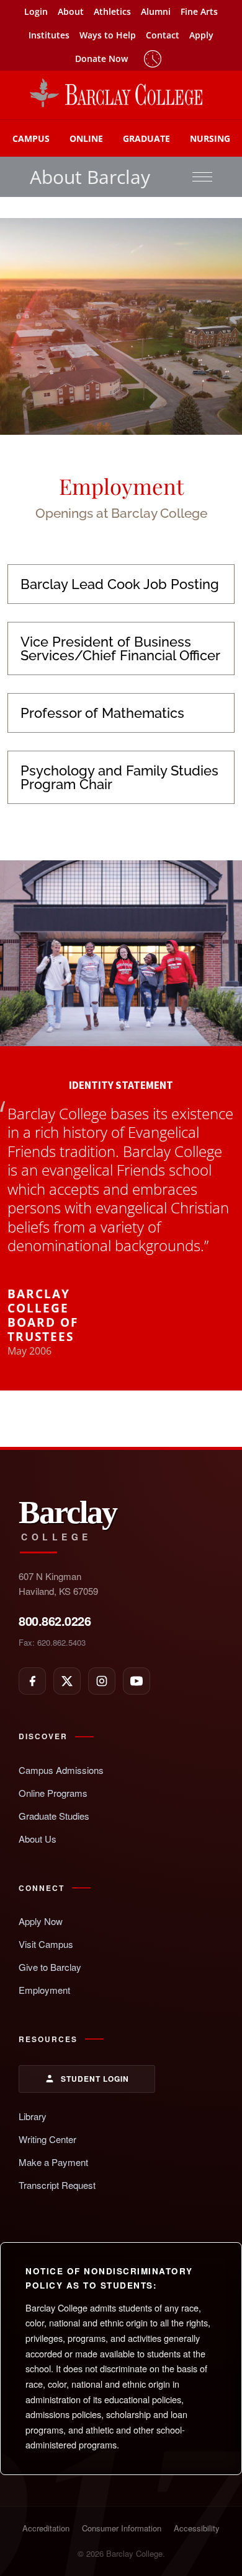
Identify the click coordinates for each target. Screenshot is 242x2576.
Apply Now (41, 1921)
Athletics (112, 11)
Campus (31, 138)
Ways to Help (108, 35)
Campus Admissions (61, 1770)
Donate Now (101, 59)
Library (33, 2116)
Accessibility (197, 2528)
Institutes (49, 35)
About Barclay (90, 177)
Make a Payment (53, 2162)
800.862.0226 (55, 1621)
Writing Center (47, 2139)
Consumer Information (122, 2528)
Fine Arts (199, 11)
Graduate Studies (54, 1816)
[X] (67, 1681)
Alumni (156, 11)
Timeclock (153, 59)
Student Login (95, 2079)
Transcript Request (57, 2185)
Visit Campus (46, 1944)
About (71, 11)
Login (36, 11)
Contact (163, 35)
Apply (201, 35)
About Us (38, 1839)
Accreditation (46, 2528)
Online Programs (53, 1793)
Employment (44, 1990)
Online (86, 138)
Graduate (146, 138)
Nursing (210, 138)
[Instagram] (102, 1681)
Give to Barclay (50, 1967)
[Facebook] (32, 1681)
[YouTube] (137, 1681)
